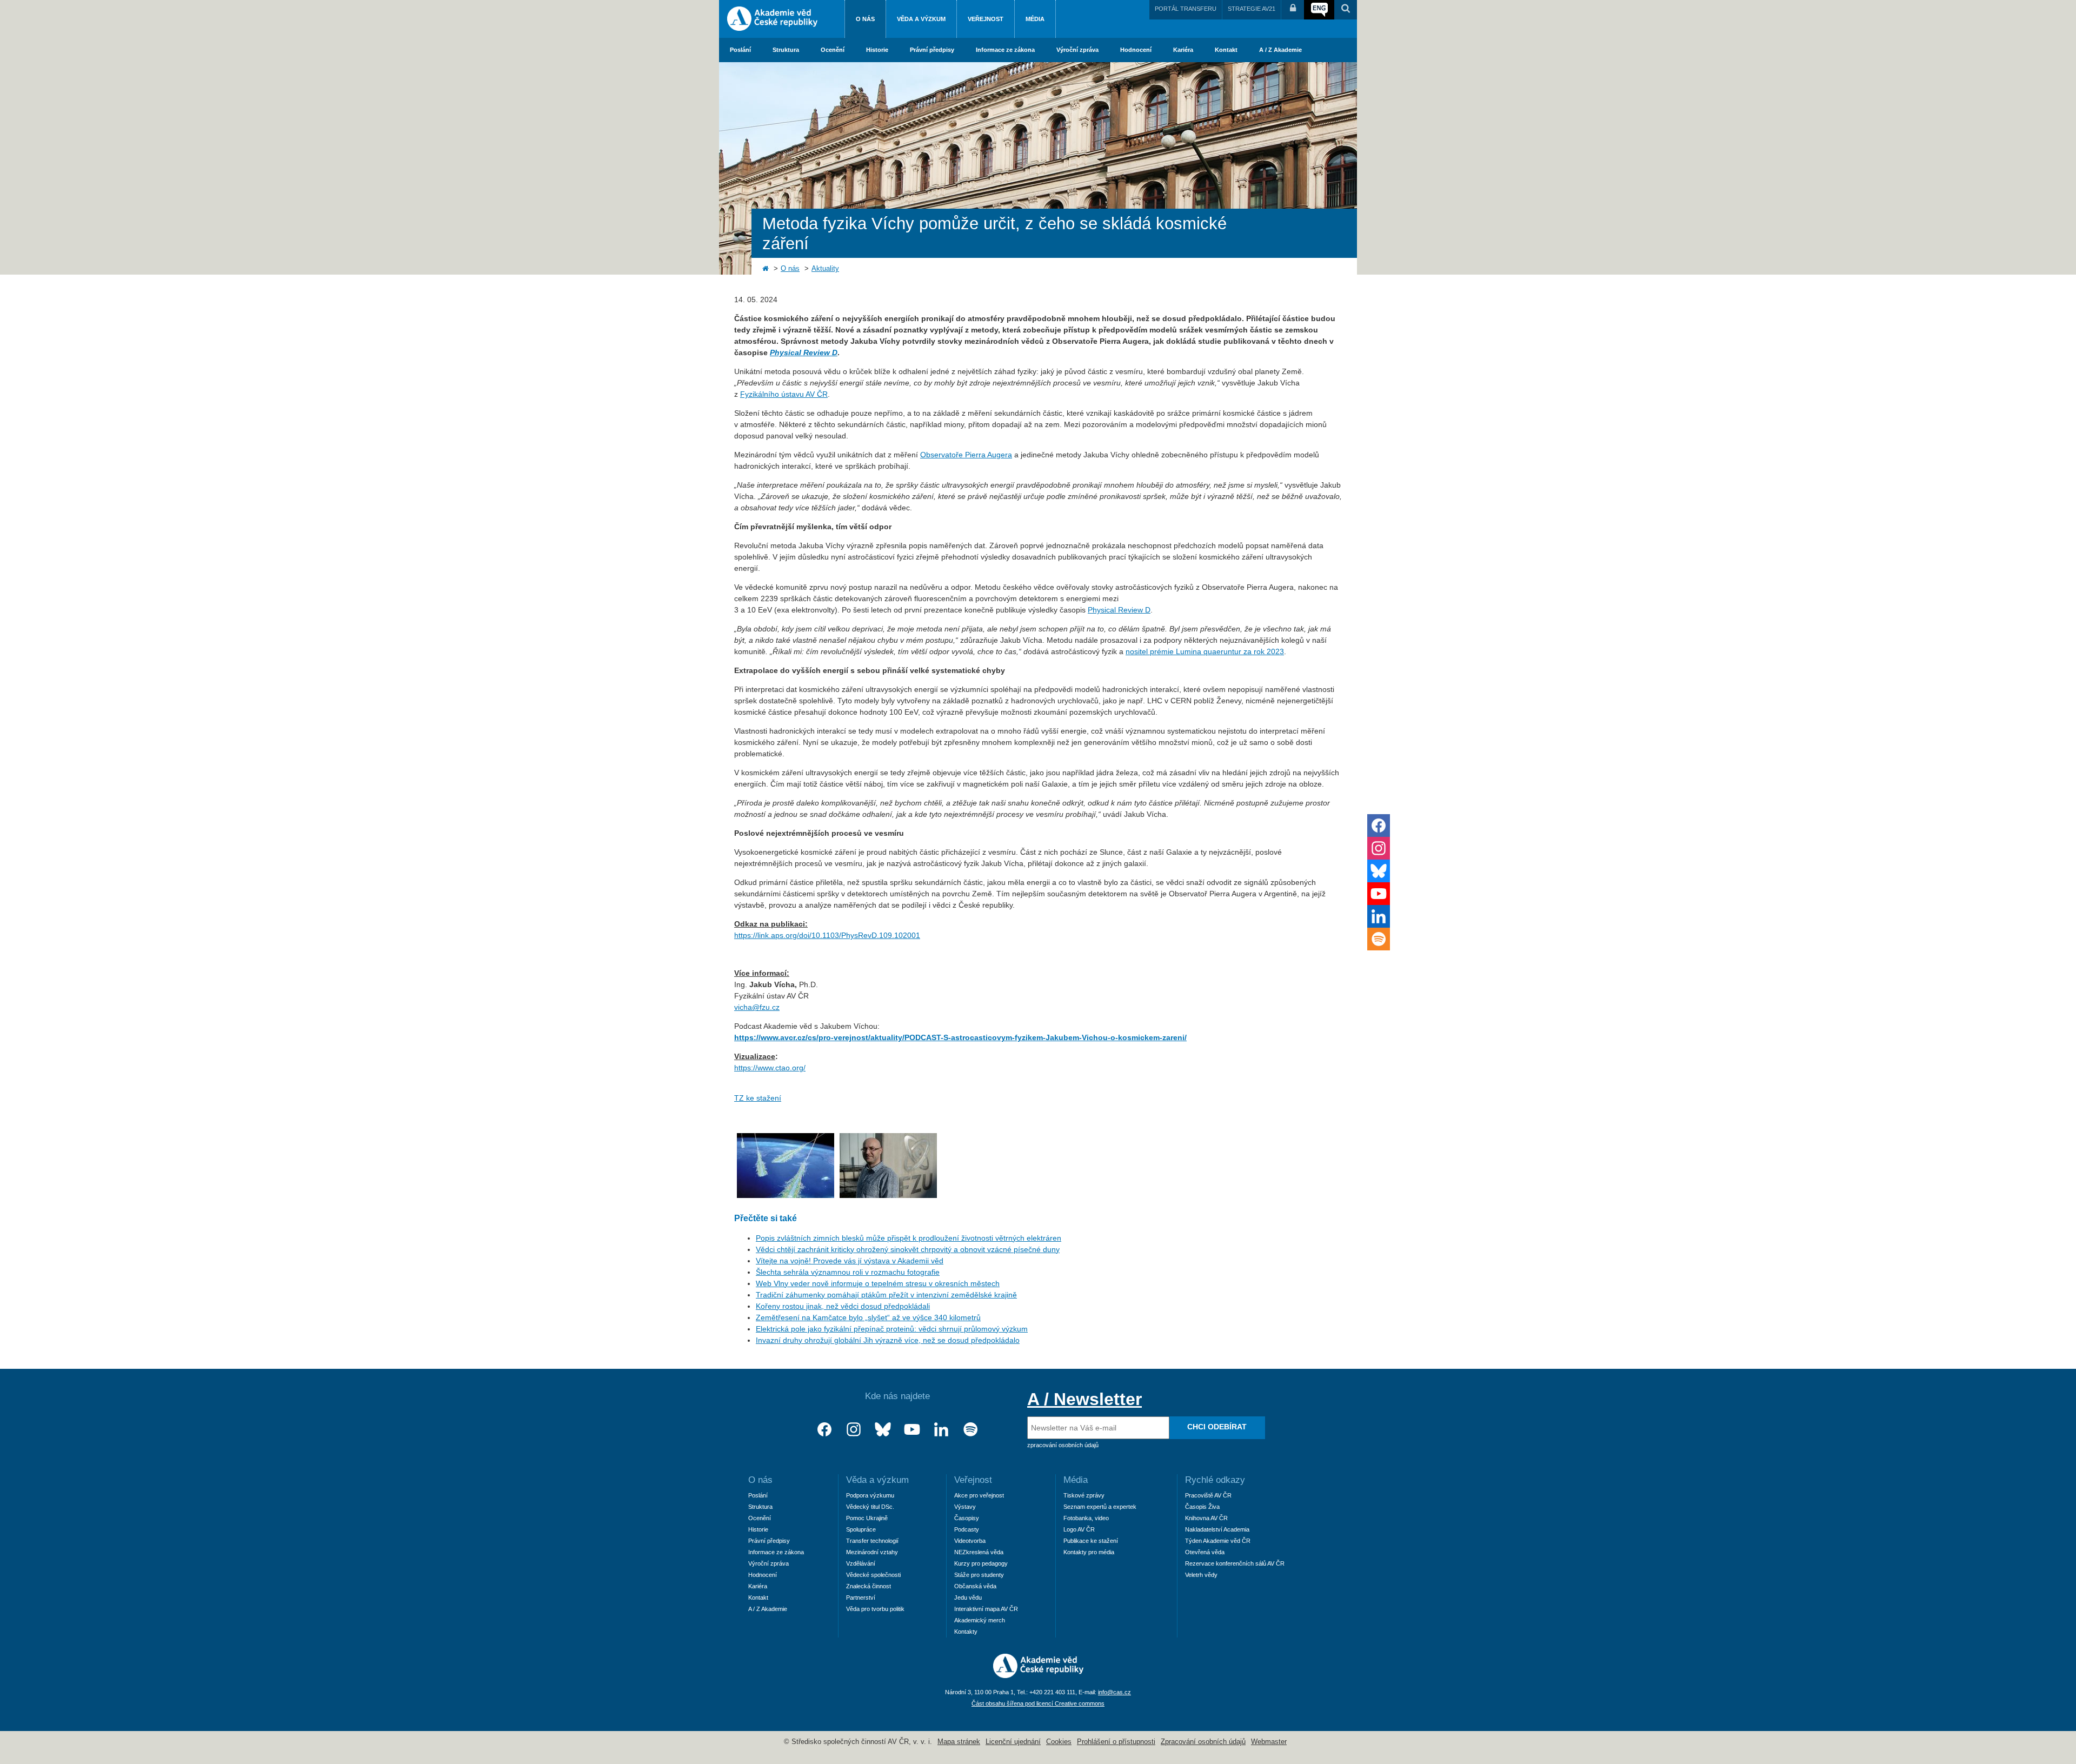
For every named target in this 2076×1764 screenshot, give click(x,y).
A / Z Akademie (1280, 50)
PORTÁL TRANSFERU (1186, 9)
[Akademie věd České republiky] (1038, 1675)
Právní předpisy (932, 50)
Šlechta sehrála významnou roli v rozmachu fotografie (848, 1272)
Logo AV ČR (1079, 1529)
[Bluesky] (883, 1430)
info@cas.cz (1114, 1692)
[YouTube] (912, 1430)
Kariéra (1183, 50)
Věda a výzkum (921, 19)
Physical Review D (1119, 610)
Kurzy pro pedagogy (981, 1563)
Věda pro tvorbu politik (875, 1609)
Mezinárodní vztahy (872, 1552)
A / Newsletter (1084, 1399)
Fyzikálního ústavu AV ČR (784, 394)
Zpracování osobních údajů (1203, 1742)
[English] (1319, 10)
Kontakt (1226, 50)
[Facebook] (824, 1430)
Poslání (740, 50)
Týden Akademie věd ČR (1218, 1541)
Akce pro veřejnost (979, 1495)
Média (1035, 19)
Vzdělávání (861, 1563)
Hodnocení (1136, 50)
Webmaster (1269, 1742)
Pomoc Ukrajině (867, 1518)
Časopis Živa (1202, 1507)
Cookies (1059, 1742)
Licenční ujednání (1013, 1742)
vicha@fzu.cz (757, 1007)
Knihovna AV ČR (1206, 1518)
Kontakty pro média (1089, 1552)
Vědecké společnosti (873, 1575)
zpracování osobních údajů (1063, 1445)
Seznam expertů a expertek (1100, 1507)
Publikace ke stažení (1091, 1541)
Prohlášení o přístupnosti (1116, 1742)
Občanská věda (975, 1586)
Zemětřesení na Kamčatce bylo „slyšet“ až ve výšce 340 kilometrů (868, 1317)
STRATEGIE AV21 (1252, 9)
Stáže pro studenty (979, 1575)
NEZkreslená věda (979, 1552)
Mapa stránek (959, 1742)
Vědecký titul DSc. (870, 1507)
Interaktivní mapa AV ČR (986, 1609)
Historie (877, 50)
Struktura (786, 50)
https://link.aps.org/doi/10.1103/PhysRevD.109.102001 (827, 935)
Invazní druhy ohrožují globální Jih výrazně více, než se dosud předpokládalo (888, 1340)
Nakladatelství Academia (1217, 1529)
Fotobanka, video (1086, 1518)
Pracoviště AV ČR (1208, 1495)
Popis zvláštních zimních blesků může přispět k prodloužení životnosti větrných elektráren (909, 1238)
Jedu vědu (968, 1597)
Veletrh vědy (1201, 1575)
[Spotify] (970, 1430)
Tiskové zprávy (1084, 1495)
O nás (865, 19)
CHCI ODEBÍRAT (1217, 1427)
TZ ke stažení (758, 1098)
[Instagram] (854, 1430)
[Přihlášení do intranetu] (1293, 10)
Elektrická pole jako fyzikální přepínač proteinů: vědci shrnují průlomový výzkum (892, 1329)
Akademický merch (980, 1620)
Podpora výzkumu (870, 1495)
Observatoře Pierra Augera (966, 455)
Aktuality (825, 269)
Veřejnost (986, 19)
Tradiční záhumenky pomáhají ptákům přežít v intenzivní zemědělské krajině (886, 1295)
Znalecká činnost (869, 1586)
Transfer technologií (872, 1541)
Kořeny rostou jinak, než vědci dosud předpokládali (843, 1306)
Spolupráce (861, 1529)
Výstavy (965, 1507)
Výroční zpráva (1077, 50)
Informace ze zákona (1005, 50)
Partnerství (861, 1597)
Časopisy (967, 1518)
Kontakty (966, 1632)
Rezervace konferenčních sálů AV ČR (1235, 1563)
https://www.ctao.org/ (770, 1068)
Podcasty (967, 1529)
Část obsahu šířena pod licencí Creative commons (1038, 1703)
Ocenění (833, 50)
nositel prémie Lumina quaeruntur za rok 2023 (1205, 651)
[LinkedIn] (941, 1430)
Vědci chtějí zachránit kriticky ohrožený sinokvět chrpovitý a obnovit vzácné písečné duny (908, 1249)
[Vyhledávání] (1346, 10)
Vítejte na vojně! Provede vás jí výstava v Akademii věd (850, 1261)
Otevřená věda (1205, 1552)
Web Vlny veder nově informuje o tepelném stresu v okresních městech (878, 1283)
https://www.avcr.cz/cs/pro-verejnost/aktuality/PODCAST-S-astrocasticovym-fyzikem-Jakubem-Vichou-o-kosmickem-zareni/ (960, 1037)
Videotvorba (970, 1541)
